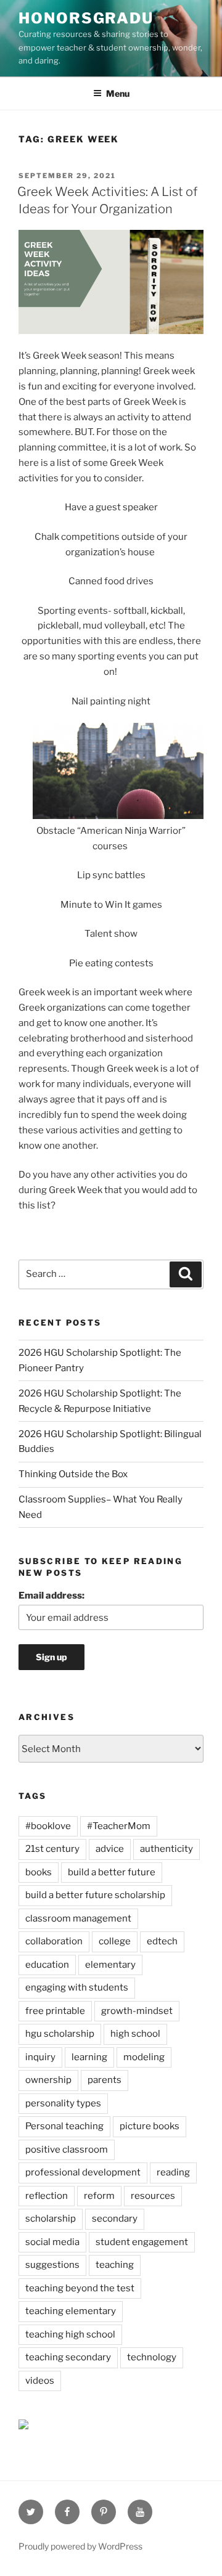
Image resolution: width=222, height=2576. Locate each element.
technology (152, 2357)
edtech (162, 1941)
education (47, 1965)
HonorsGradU (86, 18)
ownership (48, 2080)
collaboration (54, 1941)
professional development (83, 2172)
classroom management (78, 1918)
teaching (115, 2265)
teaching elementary (71, 2311)
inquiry (40, 2057)
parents (105, 2080)
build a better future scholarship (95, 1895)
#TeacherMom (119, 1826)
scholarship (51, 2219)
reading (173, 2172)
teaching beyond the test (80, 2288)
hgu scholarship (60, 2034)
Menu (118, 93)
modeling (144, 2057)
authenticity (166, 1849)
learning (89, 2057)
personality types (63, 2103)
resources (153, 2196)
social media (52, 2242)
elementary (110, 1965)
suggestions (52, 2265)
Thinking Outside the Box (73, 1474)
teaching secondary (68, 2357)
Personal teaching (64, 2126)
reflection (47, 2196)
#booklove (48, 1826)
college (115, 1941)
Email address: (51, 1596)
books (39, 1872)
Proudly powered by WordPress (80, 2546)
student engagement (142, 2242)
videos (40, 2381)
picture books (150, 2126)
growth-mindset (137, 2011)
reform (99, 2196)
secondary (115, 2219)
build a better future (112, 1872)
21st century (52, 1849)
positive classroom (67, 2150)
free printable (55, 2011)
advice (110, 1849)
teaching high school (70, 2334)
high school (135, 2034)
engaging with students (77, 1987)
